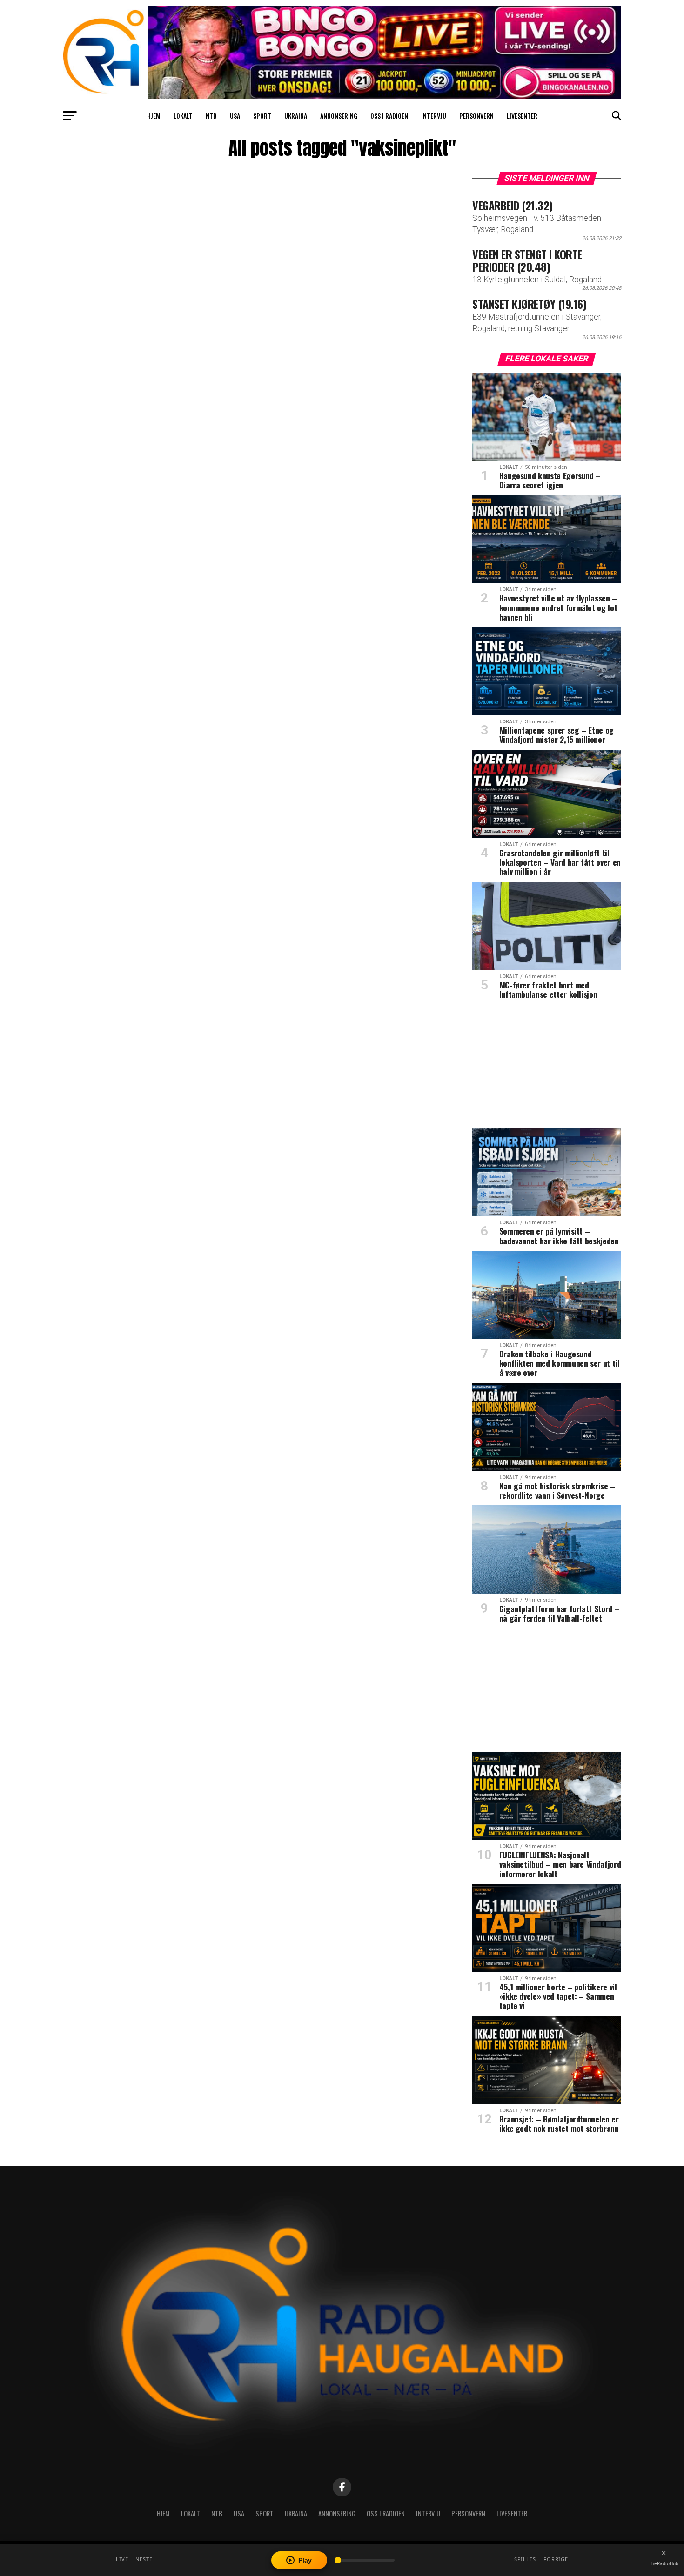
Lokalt (183, 116)
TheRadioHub (664, 2563)
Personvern (476, 116)
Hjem (154, 116)
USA (235, 116)
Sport (262, 116)
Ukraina (296, 116)
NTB (211, 116)
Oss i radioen (389, 116)
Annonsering (339, 116)
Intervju (434, 116)
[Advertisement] (547, 1067)
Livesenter (522, 116)
